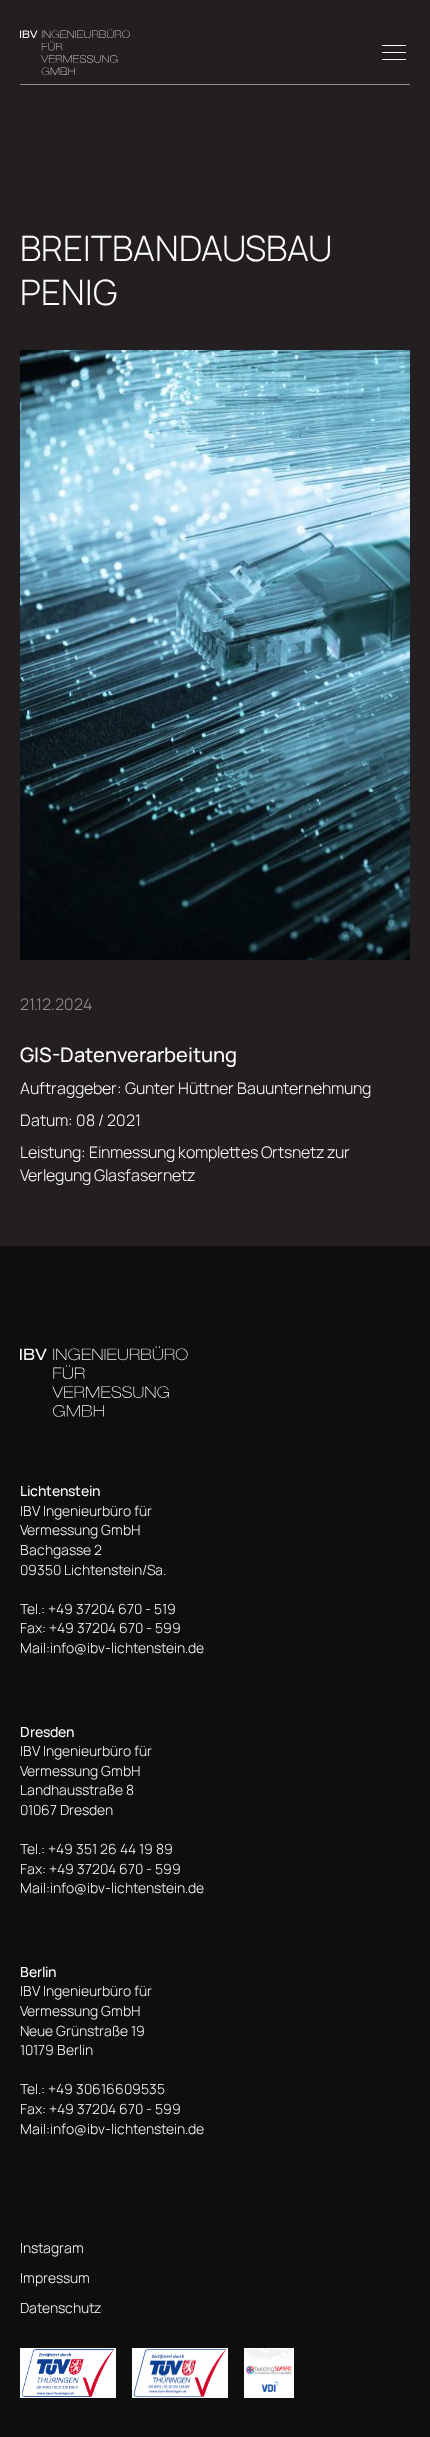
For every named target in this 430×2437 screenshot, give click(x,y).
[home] (75, 52)
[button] (390, 52)
